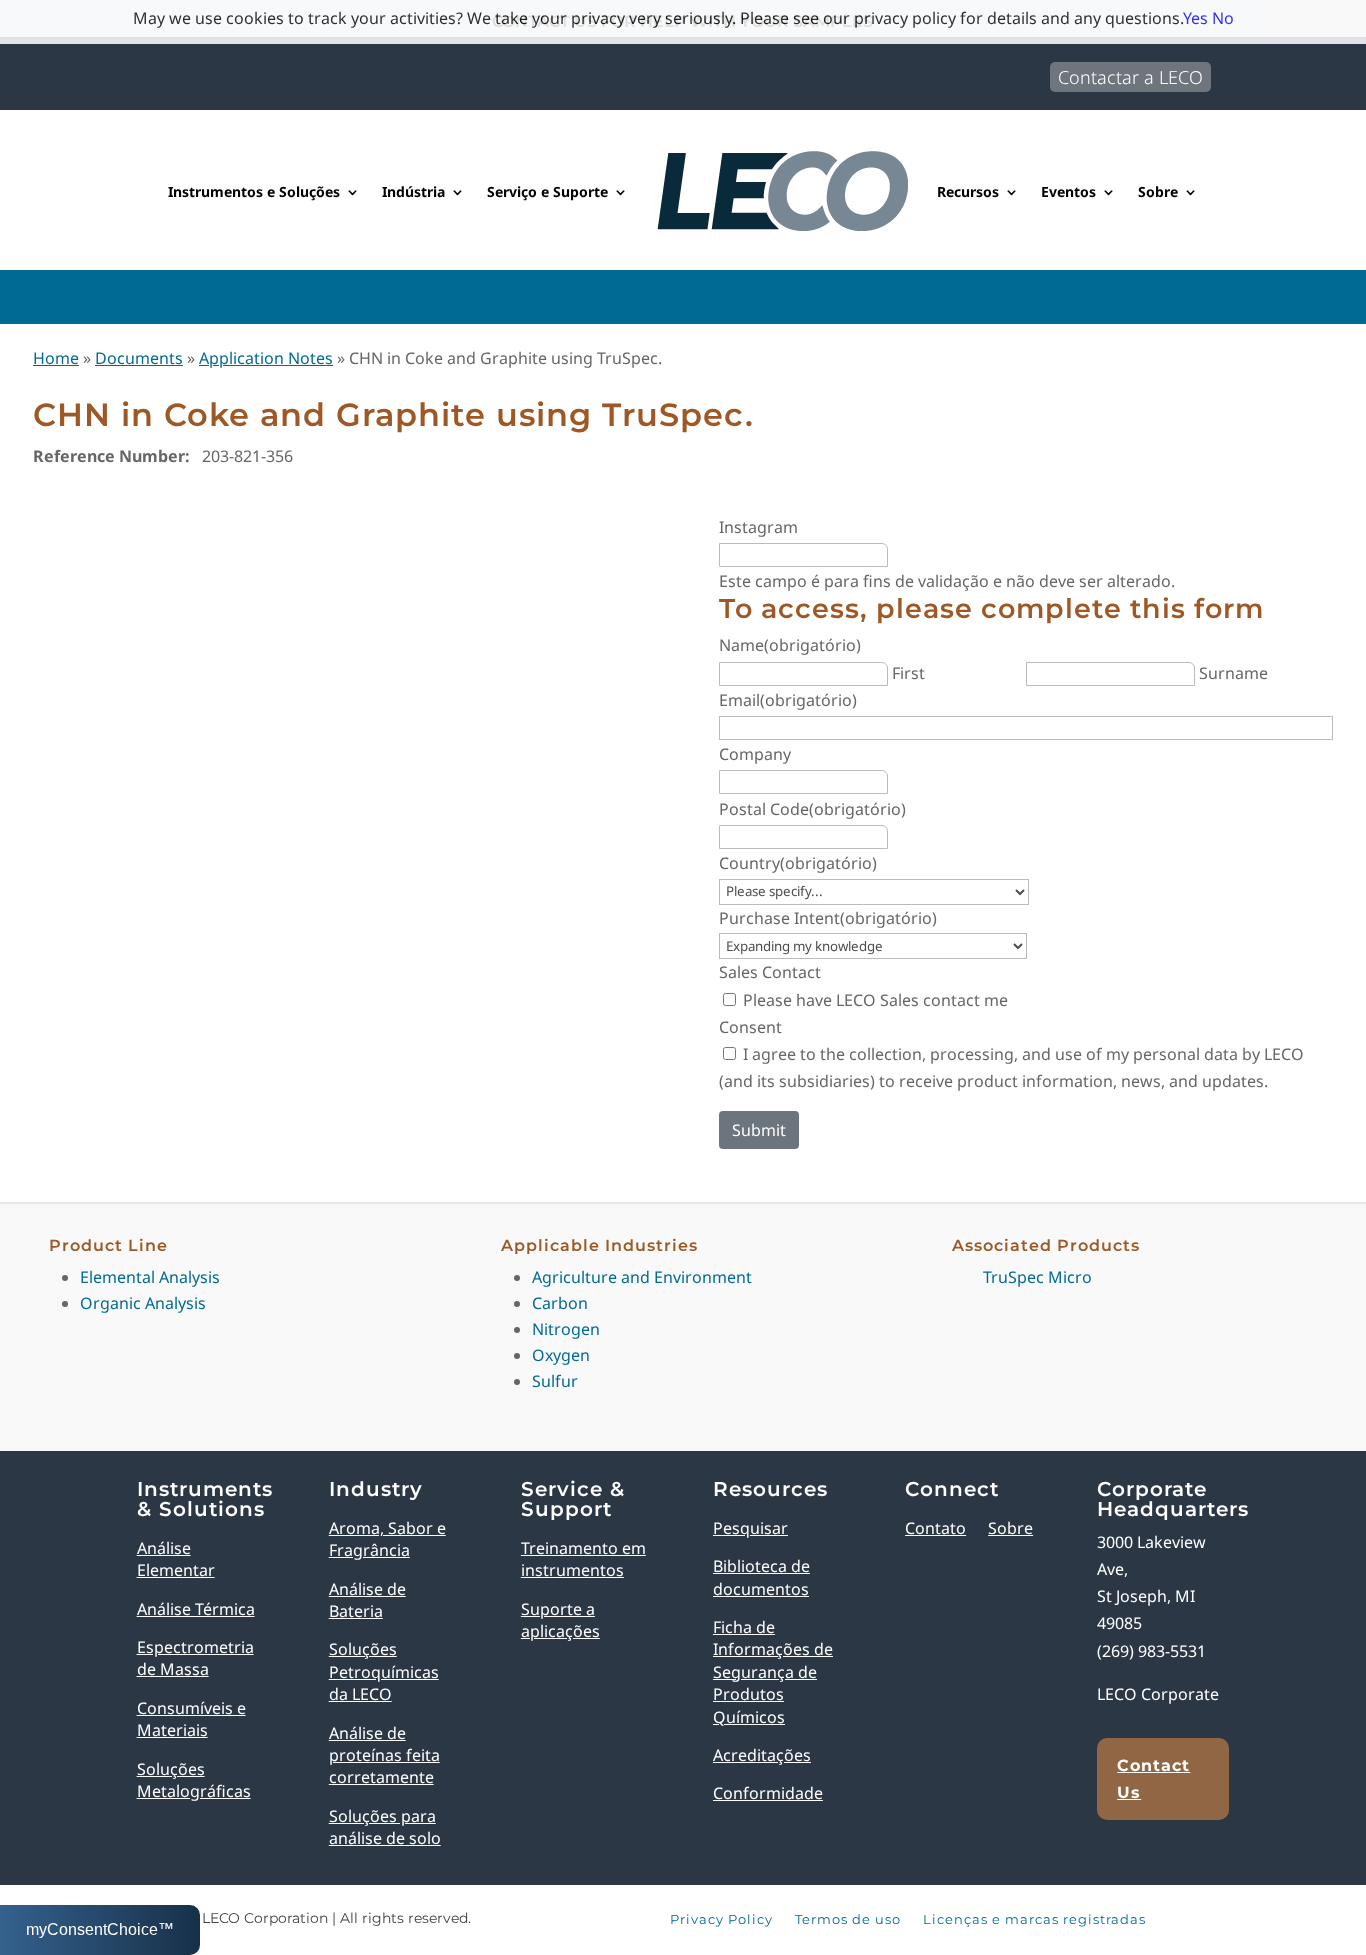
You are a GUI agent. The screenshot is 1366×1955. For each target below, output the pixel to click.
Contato (935, 1528)
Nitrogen (566, 1329)
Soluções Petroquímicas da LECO (384, 1671)
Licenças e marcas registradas (1034, 1920)
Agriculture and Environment (642, 1277)
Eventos (1068, 191)
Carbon (560, 1303)
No (1223, 18)
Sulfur (555, 1381)
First (908, 673)
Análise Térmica (196, 1609)
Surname (1233, 673)
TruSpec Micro (1037, 1277)
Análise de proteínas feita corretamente (384, 1755)
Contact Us (1153, 1779)
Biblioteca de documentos (761, 1577)
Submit (759, 1130)
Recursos (968, 191)
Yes (1195, 18)
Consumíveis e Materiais (191, 1719)
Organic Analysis (143, 1303)
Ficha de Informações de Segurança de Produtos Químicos (773, 1672)
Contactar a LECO (1130, 77)
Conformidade (768, 1793)
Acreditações (762, 1755)
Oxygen (561, 1355)
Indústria (413, 191)
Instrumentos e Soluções (254, 191)
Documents (139, 358)
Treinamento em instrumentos (583, 1559)
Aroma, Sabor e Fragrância (387, 1539)
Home (56, 358)
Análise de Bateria (367, 1600)
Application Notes (266, 358)
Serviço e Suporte (547, 191)
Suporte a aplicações (560, 1620)
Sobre (1158, 191)
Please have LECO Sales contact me (875, 1000)
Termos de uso (848, 1920)
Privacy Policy (721, 1920)
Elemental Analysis (150, 1277)
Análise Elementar (176, 1559)
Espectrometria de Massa (195, 1658)
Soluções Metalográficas (194, 1780)
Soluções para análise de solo (385, 1827)
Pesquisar (750, 1528)
